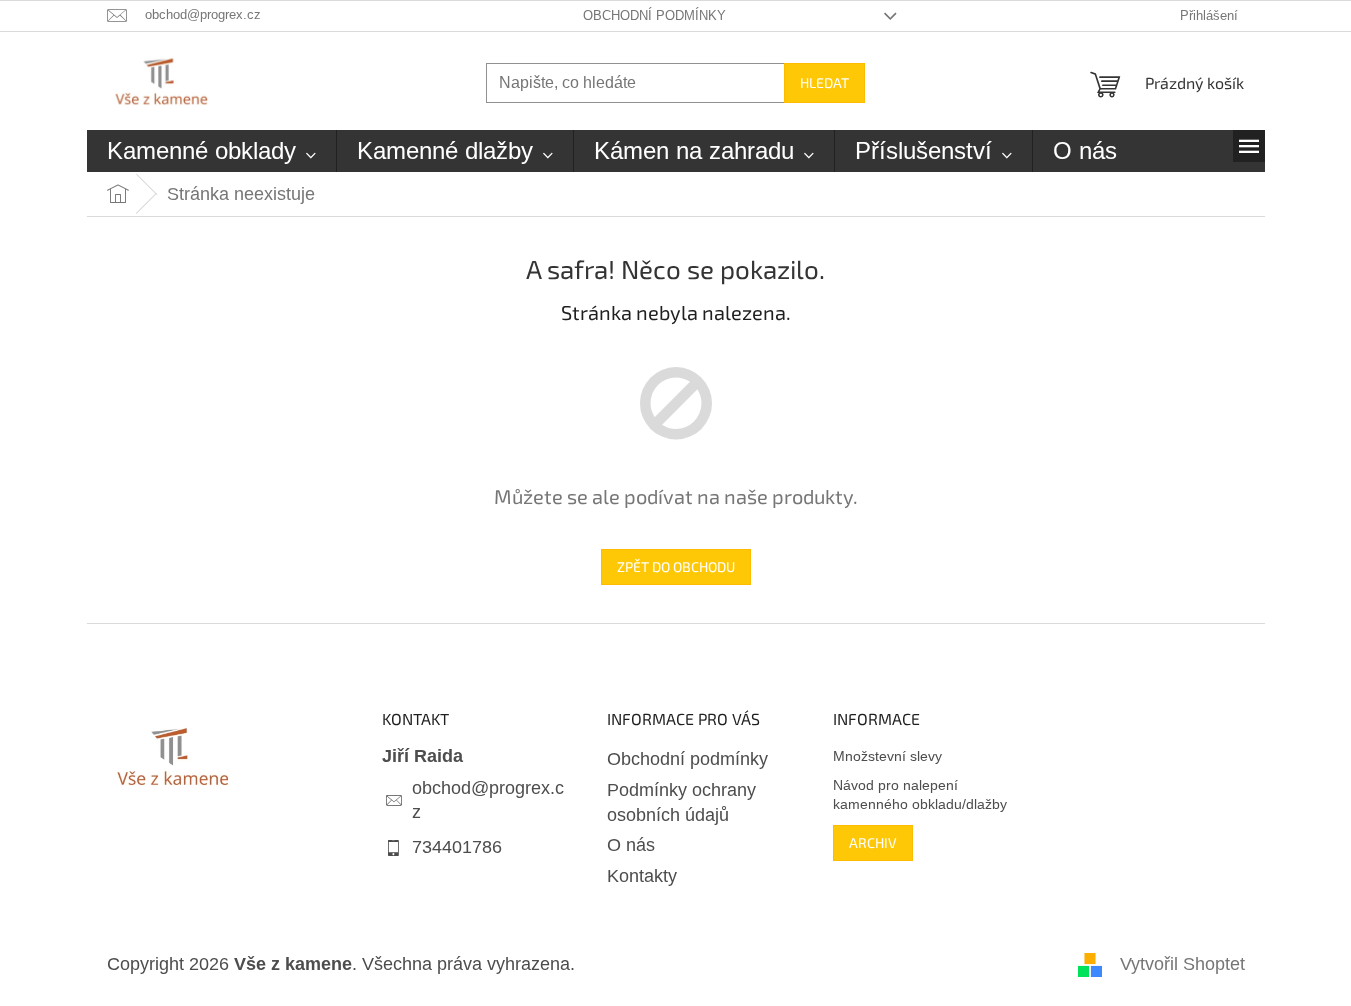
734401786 (457, 847)
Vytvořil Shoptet (1182, 964)
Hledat (824, 82)
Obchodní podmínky (654, 15)
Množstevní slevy (887, 756)
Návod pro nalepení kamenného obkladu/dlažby (920, 794)
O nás (631, 845)
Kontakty (642, 876)
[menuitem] (211, 151)
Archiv (873, 842)
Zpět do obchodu (676, 566)
